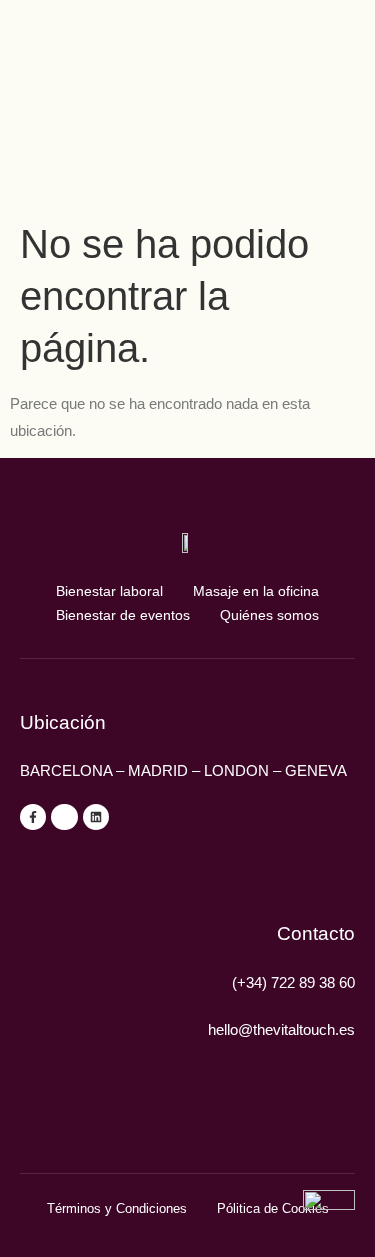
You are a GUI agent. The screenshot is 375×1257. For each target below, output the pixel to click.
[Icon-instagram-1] (64, 817)
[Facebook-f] (33, 817)
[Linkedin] (96, 817)
